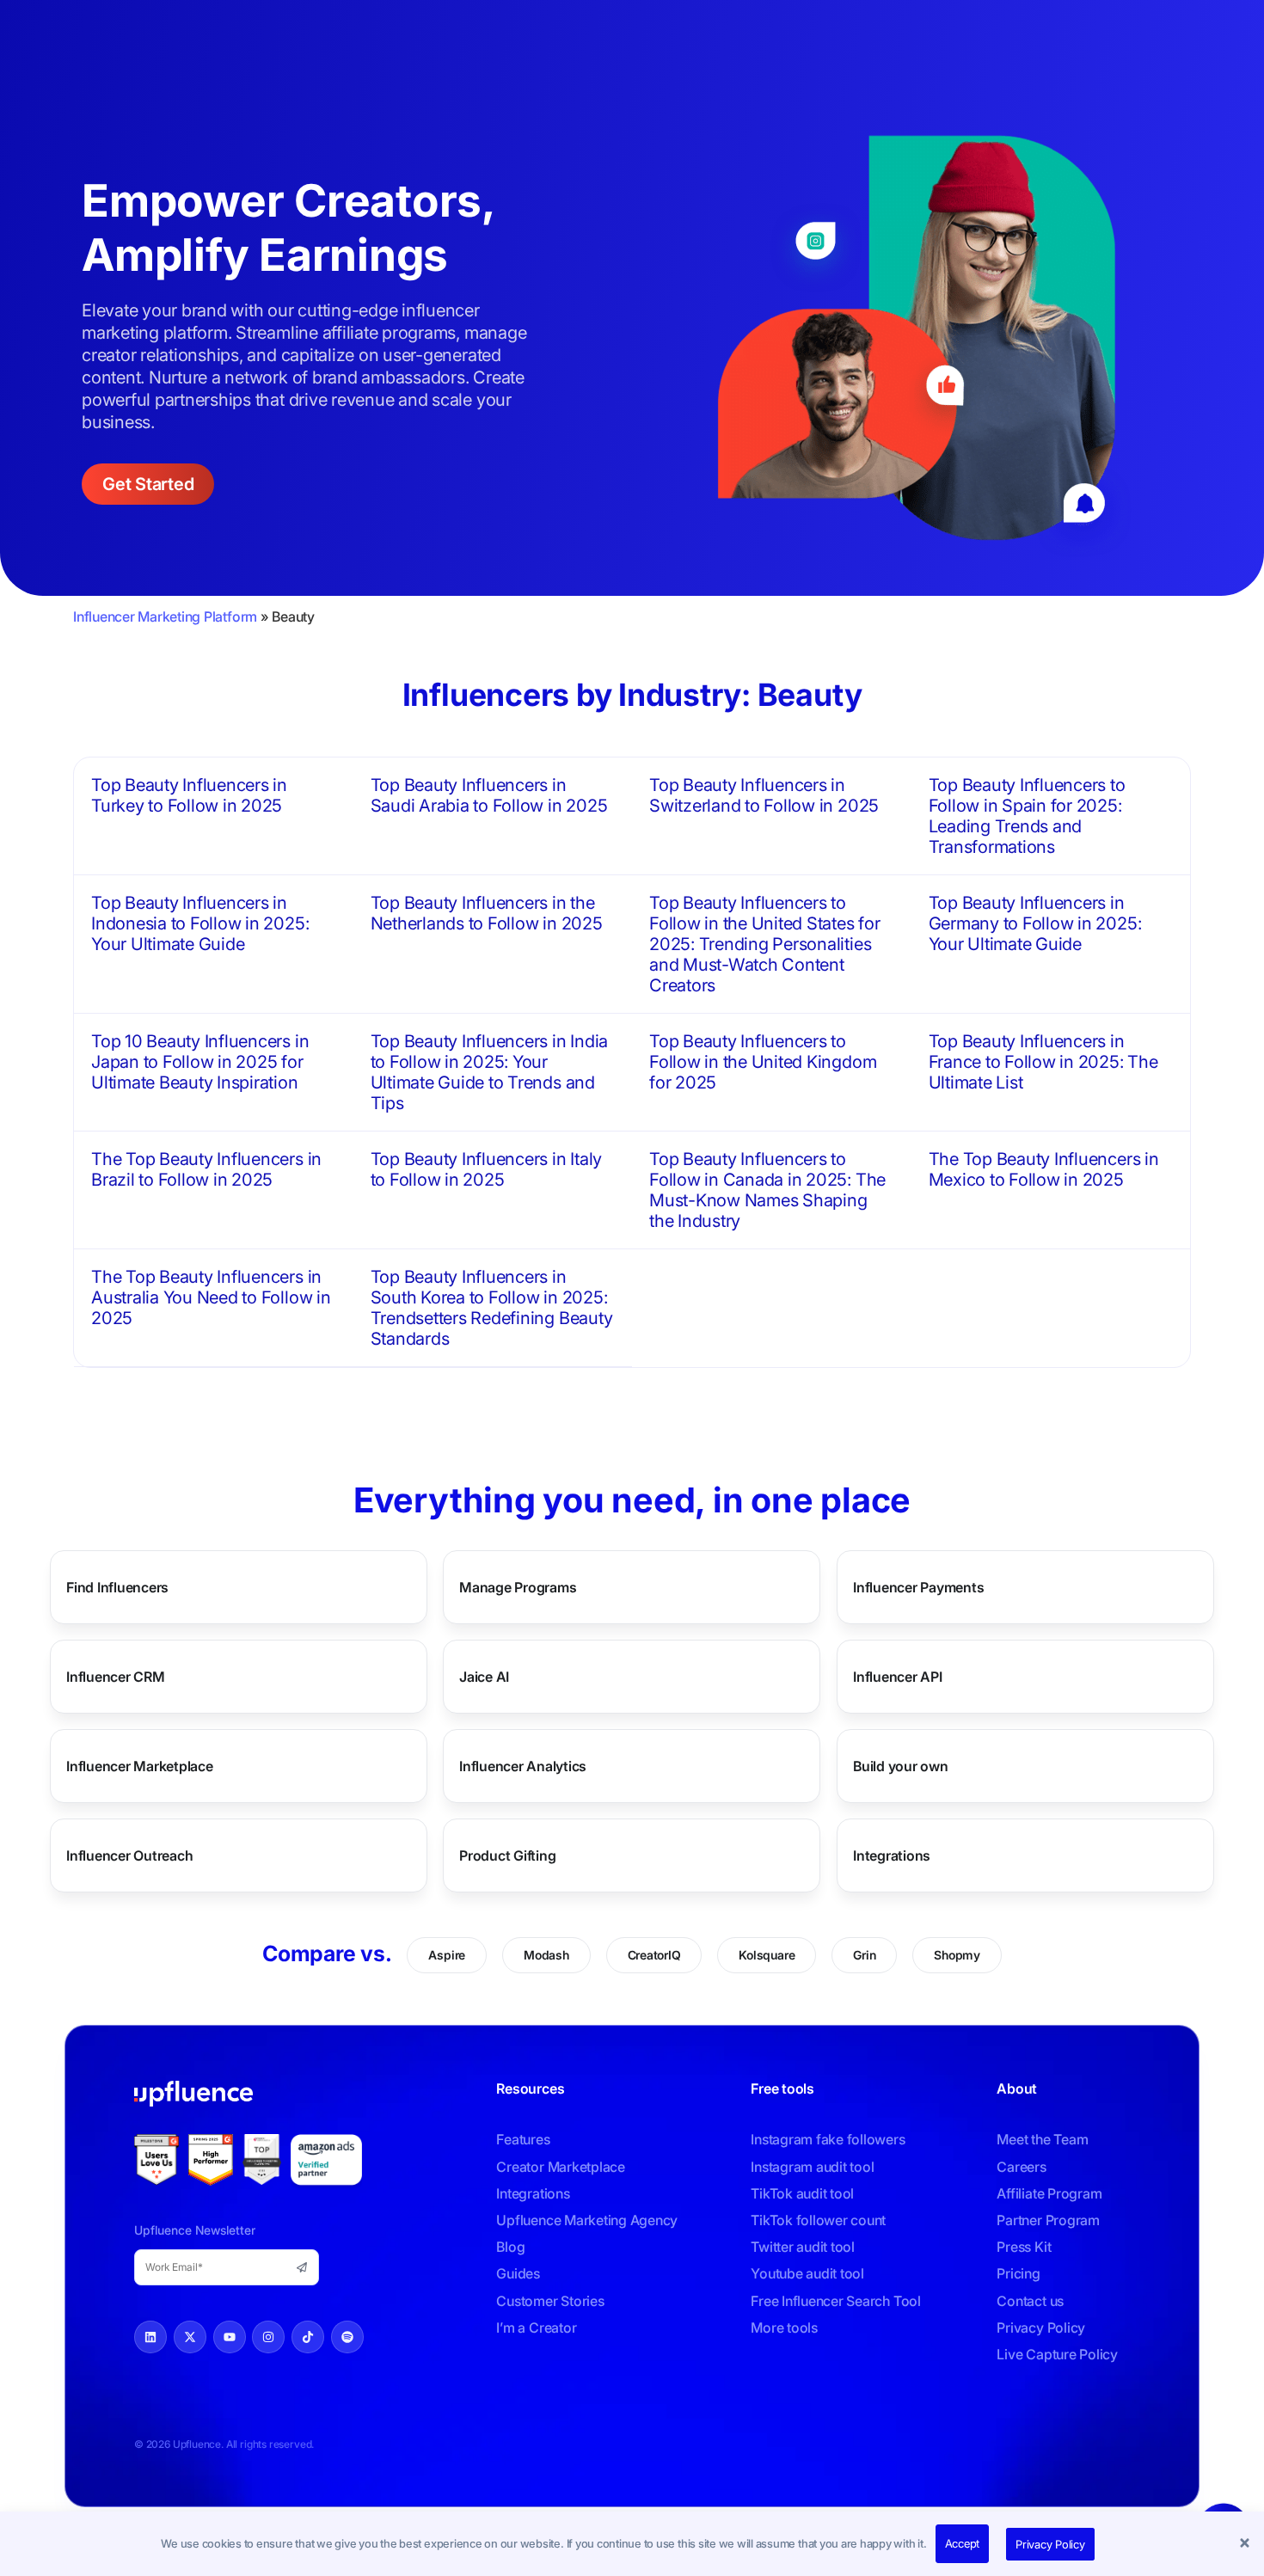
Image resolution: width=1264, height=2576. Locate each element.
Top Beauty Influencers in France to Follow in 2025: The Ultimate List (1043, 1062)
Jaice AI (484, 1677)
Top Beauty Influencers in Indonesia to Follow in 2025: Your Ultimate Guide (200, 923)
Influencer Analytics (523, 1766)
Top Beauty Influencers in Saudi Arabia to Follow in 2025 (489, 795)
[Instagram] (268, 2337)
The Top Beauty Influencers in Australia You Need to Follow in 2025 (211, 1297)
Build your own (901, 1766)
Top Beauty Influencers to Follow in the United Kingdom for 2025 (763, 1062)
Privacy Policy (1050, 2544)
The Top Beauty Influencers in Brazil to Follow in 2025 (206, 1169)
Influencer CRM (116, 1677)
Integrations (892, 1855)
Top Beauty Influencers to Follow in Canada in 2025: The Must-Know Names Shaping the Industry (767, 1190)
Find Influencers (117, 1587)
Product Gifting (507, 1855)
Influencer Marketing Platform (165, 616)
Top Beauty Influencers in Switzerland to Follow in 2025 (764, 795)
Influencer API (898, 1677)
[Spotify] (347, 2337)
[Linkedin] (150, 2337)
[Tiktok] (308, 2337)
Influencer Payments (918, 1587)
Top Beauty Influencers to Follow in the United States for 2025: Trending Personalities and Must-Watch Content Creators (765, 944)
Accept (963, 2543)
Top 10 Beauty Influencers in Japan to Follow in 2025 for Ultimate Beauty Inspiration (200, 1062)
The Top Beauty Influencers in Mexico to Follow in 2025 (1044, 1169)
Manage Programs (518, 1587)
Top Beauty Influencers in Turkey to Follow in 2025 (189, 795)
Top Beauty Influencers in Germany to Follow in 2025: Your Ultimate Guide (1035, 923)
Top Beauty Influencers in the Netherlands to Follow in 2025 (487, 913)
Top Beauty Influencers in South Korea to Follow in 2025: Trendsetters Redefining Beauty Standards (492, 1308)
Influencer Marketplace (140, 1766)
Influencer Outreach (129, 1855)
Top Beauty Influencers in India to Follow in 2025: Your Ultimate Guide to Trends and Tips (490, 1072)
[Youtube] (230, 2337)
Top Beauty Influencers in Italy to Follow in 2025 (487, 1169)
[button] (1247, 2544)
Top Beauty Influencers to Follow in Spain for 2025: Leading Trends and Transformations (1027, 816)
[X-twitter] (190, 2337)
